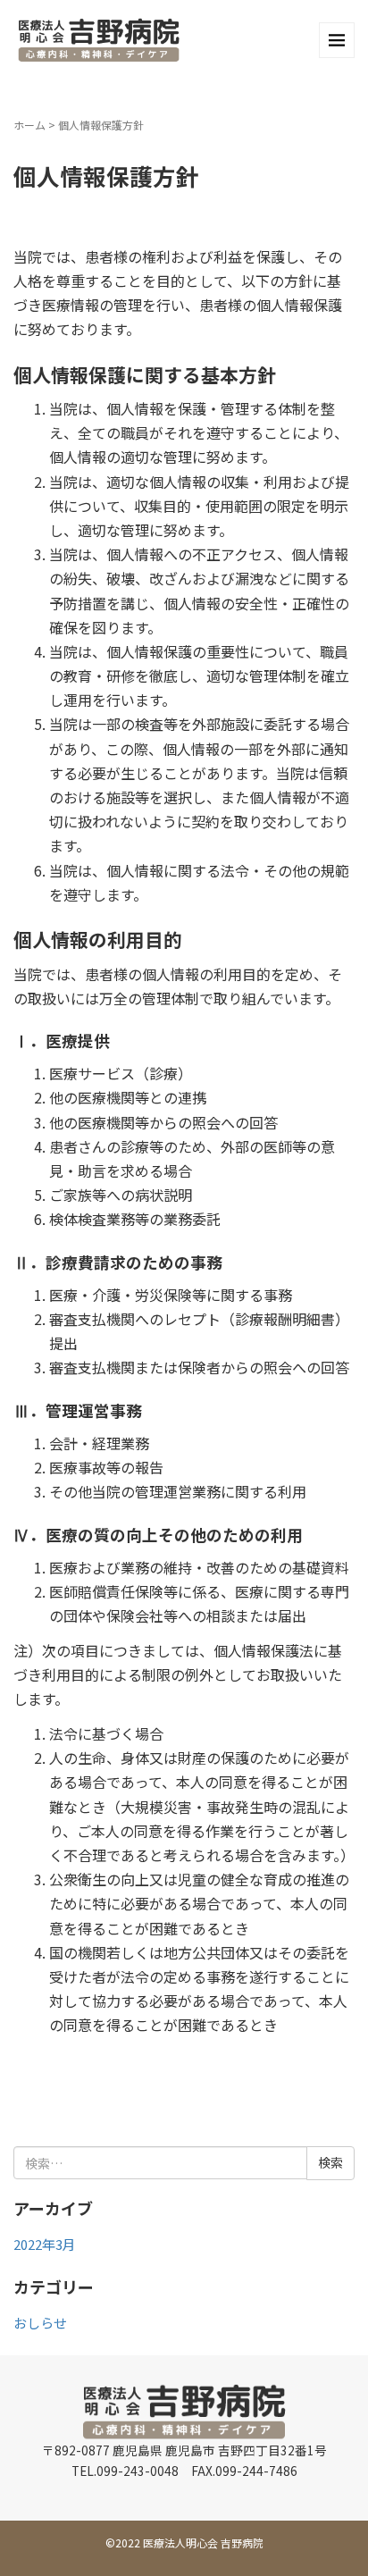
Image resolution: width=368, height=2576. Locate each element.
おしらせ (40, 2323)
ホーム (29, 125)
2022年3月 (45, 2244)
